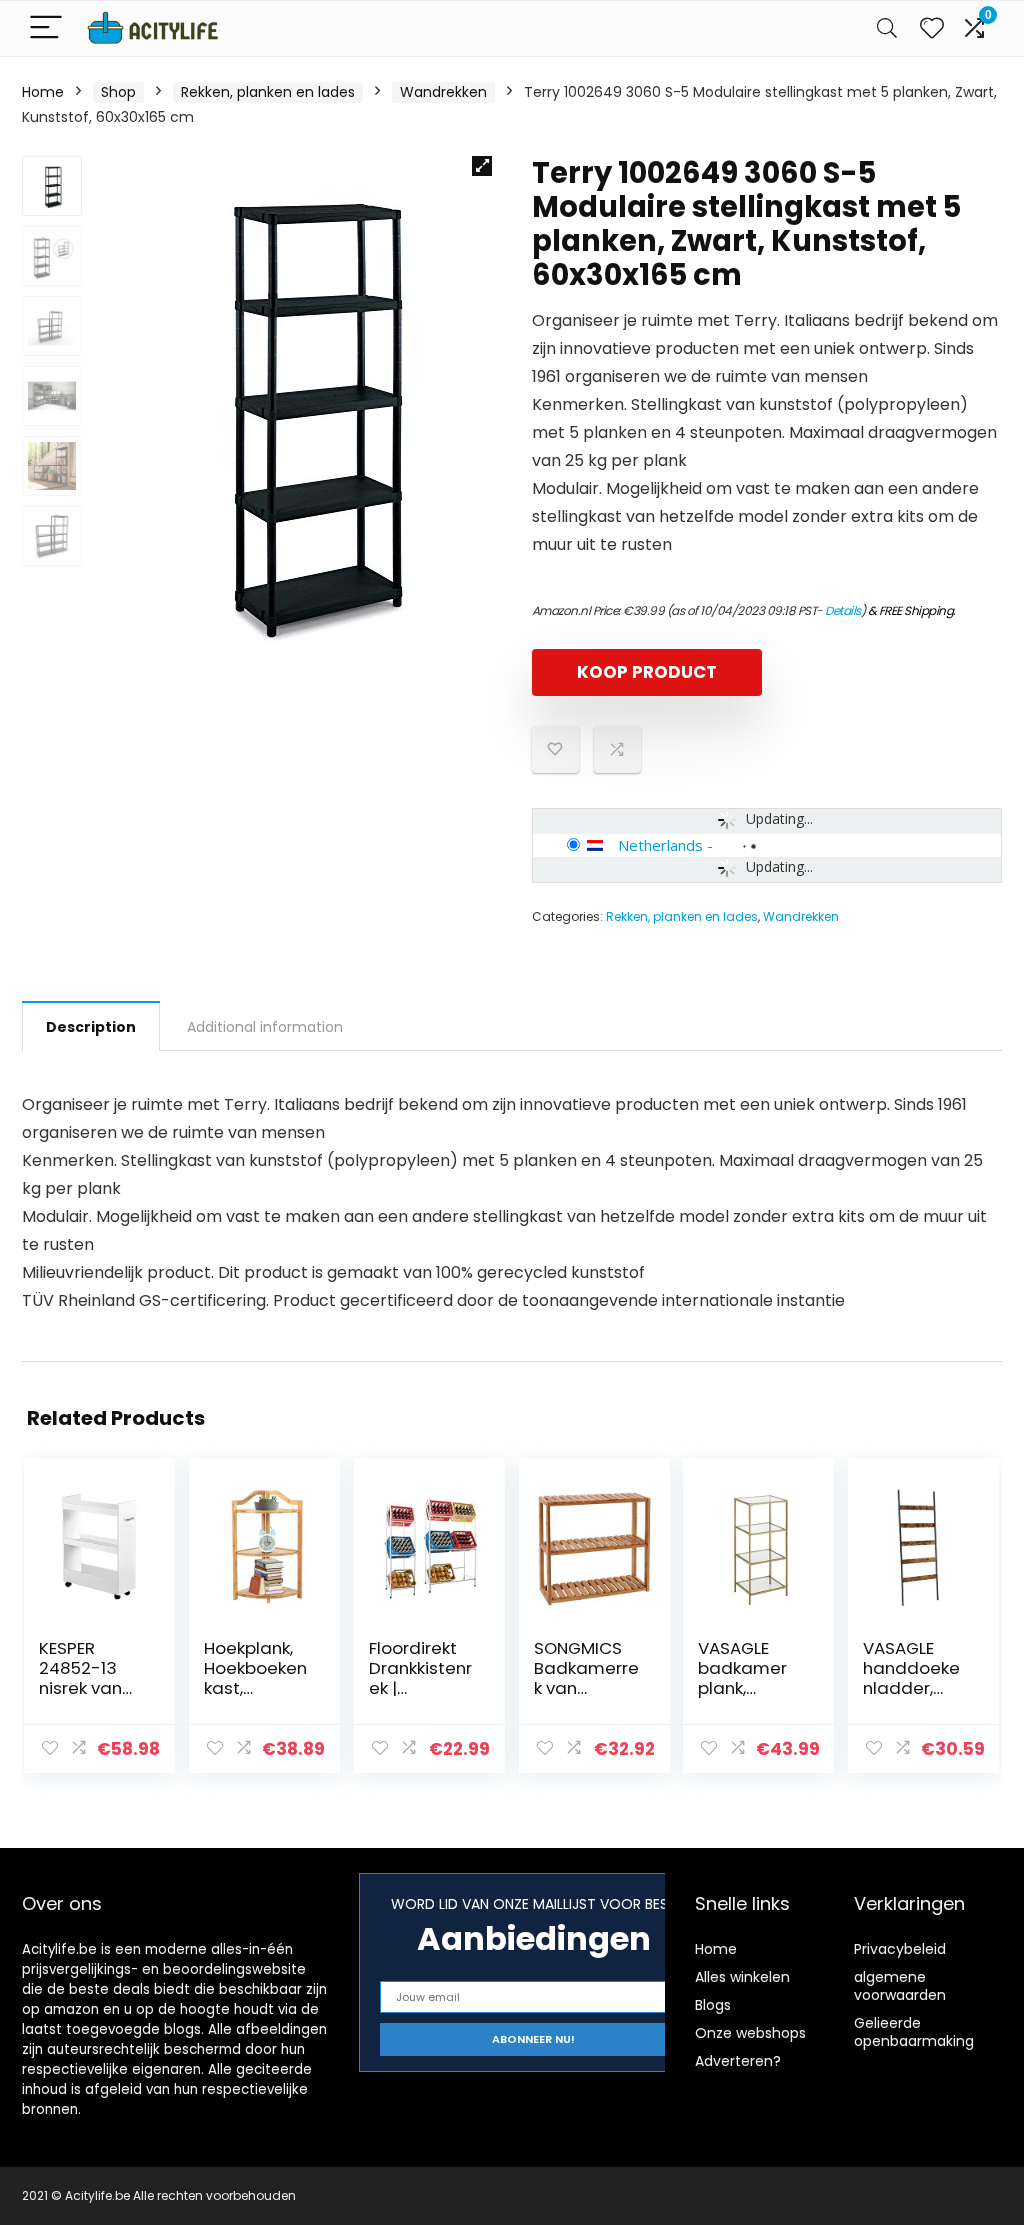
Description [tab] (91, 1027)
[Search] (887, 28)
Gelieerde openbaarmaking (914, 2032)
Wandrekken (443, 92)
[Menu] (46, 28)
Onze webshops (750, 2033)
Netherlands (660, 845)
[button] (482, 166)
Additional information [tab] (265, 1027)
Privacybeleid (900, 1949)
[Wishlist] (932, 28)
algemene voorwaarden (900, 1986)
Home (43, 92)
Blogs (713, 2005)
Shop (118, 92)
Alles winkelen (742, 1977)
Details (843, 610)
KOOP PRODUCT (647, 672)
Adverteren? (738, 2061)
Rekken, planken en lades (268, 92)
